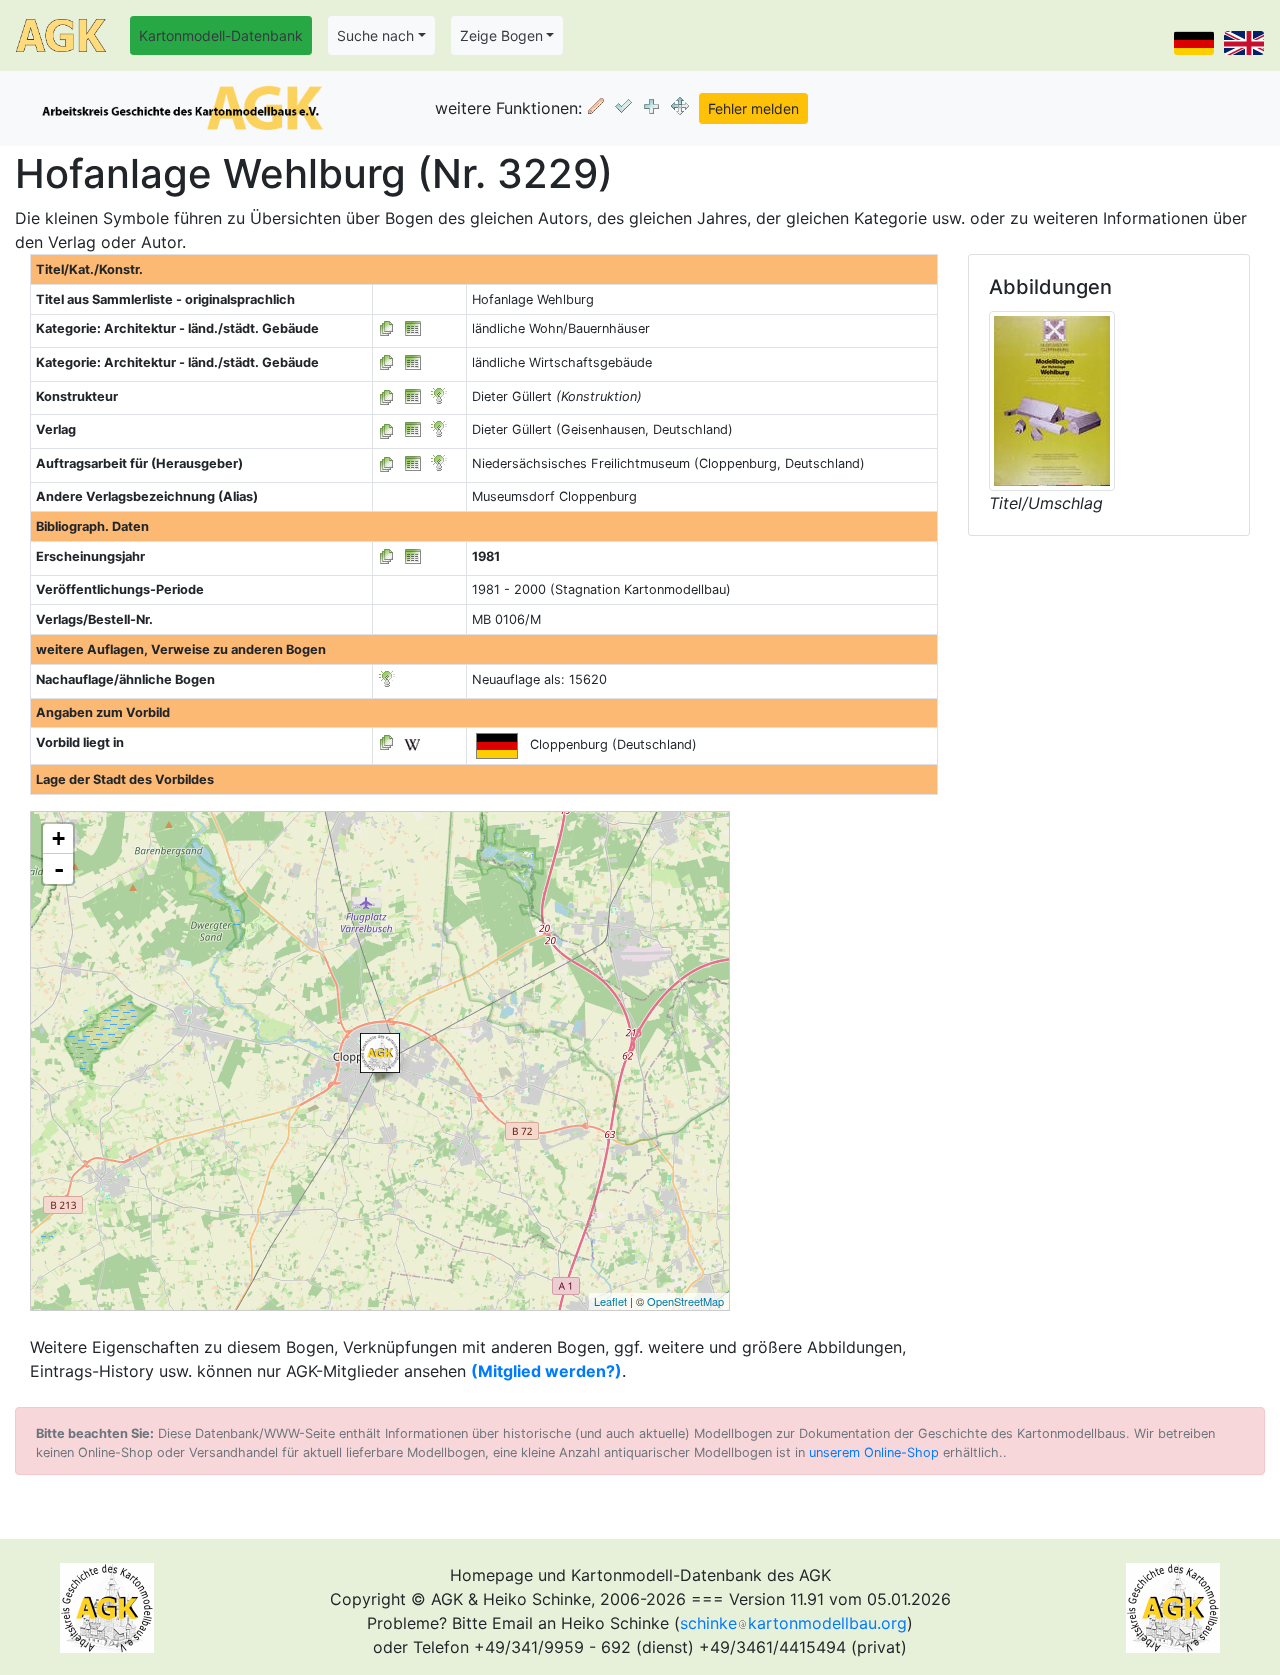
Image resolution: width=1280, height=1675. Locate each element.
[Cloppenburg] (380, 1053)
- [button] (59, 869)
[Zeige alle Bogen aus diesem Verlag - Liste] (387, 429)
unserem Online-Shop (874, 1452)
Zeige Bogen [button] (501, 35)
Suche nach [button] (375, 35)
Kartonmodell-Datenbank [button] (221, 35)
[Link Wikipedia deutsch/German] (412, 742)
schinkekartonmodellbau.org (793, 1623)
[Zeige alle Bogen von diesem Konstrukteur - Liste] (387, 396)
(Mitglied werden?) (546, 1371)
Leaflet (610, 1301)
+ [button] (58, 838)
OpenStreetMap (685, 1301)
